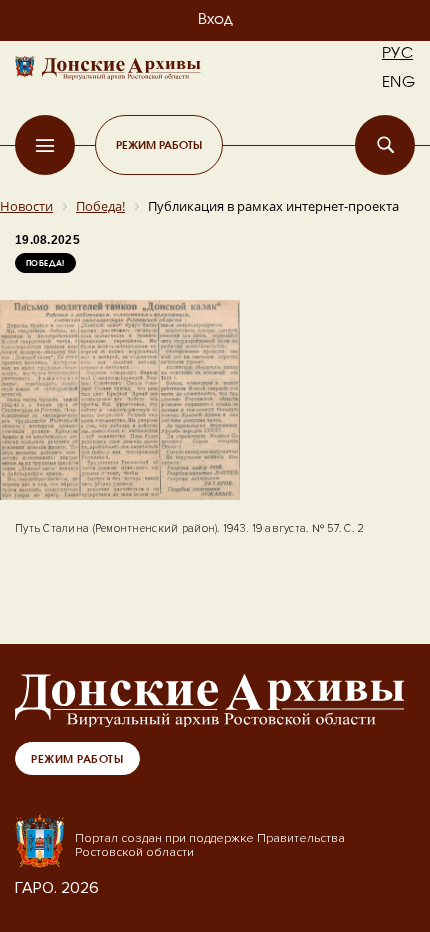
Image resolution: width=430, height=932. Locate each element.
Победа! (45, 263)
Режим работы (159, 144)
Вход (215, 20)
